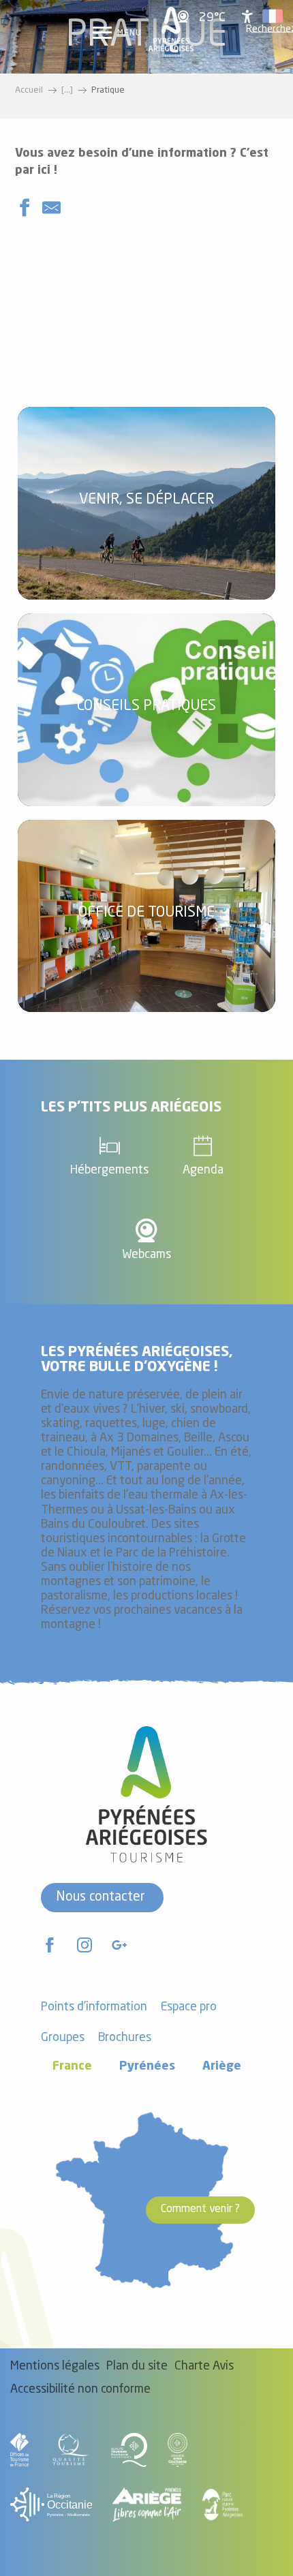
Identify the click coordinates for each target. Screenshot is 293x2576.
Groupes (63, 2038)
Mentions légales (55, 2366)
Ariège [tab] (222, 2067)
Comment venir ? (200, 2209)
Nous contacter (101, 1897)
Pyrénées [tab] (147, 2067)
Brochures (125, 2038)
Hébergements (109, 1170)
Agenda (203, 1170)
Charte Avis (204, 2366)
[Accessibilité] (247, 16)
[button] (273, 16)
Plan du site (137, 2366)
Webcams (146, 1255)
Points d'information (94, 2007)
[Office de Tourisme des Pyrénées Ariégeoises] (171, 32)
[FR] (273, 16)
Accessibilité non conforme (80, 2390)
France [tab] (72, 2067)
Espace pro (189, 2007)
